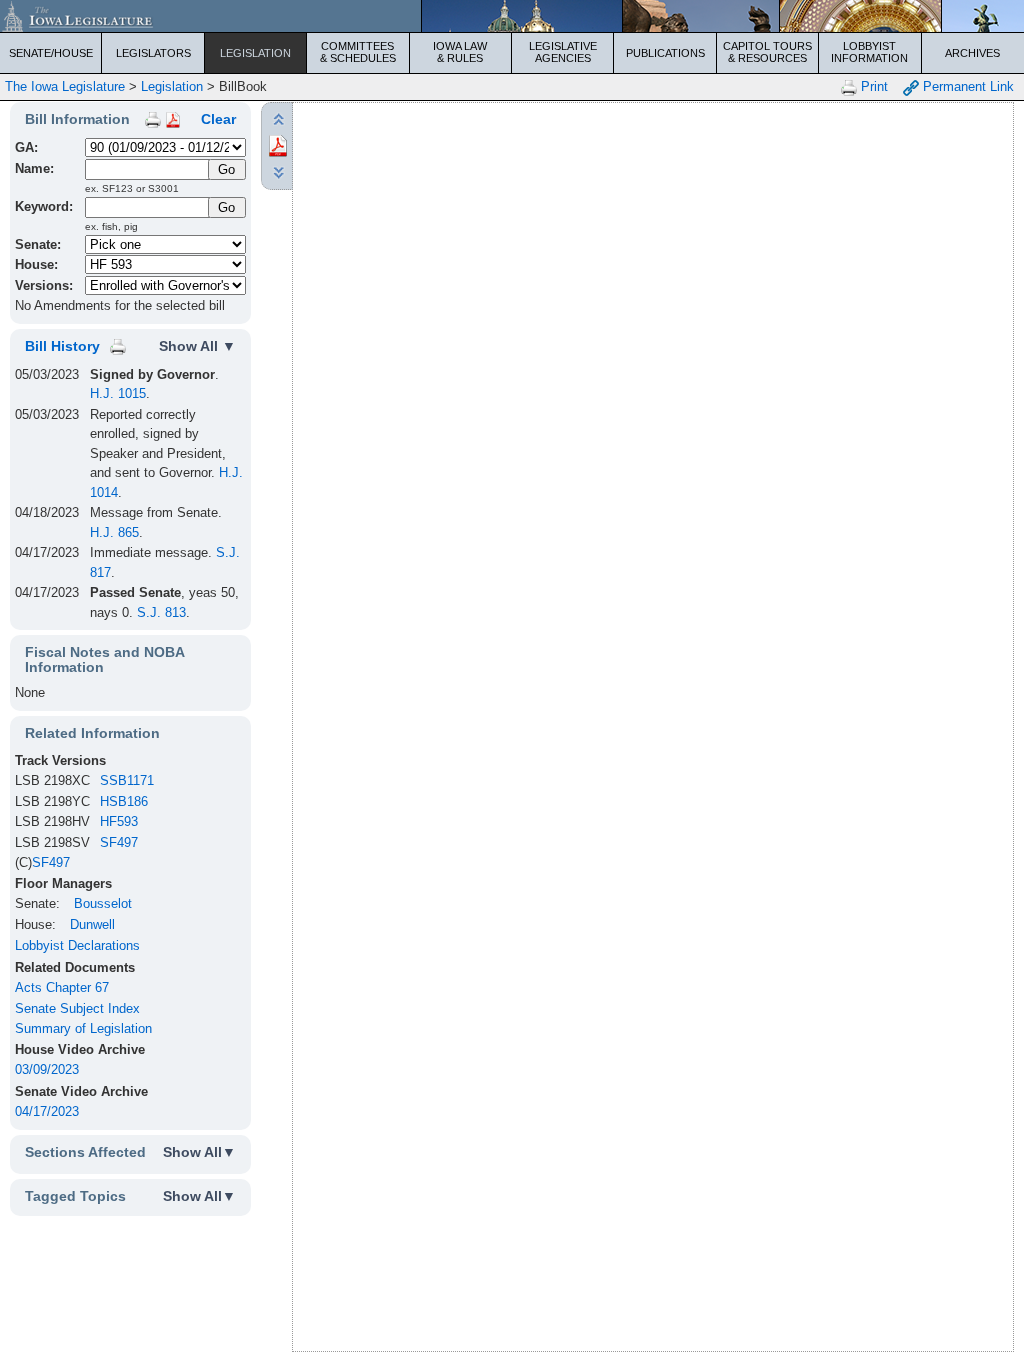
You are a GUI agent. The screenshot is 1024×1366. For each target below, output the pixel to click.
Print (872, 86)
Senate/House (51, 53)
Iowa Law (460, 52)
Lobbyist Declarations (77, 945)
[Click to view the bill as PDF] (278, 144)
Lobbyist (869, 52)
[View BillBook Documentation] (173, 119)
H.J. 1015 (118, 393)
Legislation (255, 53)
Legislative (563, 52)
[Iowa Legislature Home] (512, 16)
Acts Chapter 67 (62, 987)
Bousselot (103, 903)
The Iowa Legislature (65, 86)
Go (226, 207)
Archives (972, 53)
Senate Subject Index (77, 1008)
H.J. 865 (114, 532)
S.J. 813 (161, 612)
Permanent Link (966, 86)
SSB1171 (127, 780)
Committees (358, 52)
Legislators (153, 53)
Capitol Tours (767, 52)
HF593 (119, 821)
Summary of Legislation (83, 1028)
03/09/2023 (47, 1069)
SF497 (119, 842)
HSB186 (124, 801)
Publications (665, 53)
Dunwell (92, 924)
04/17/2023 (47, 1111)
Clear (218, 119)
